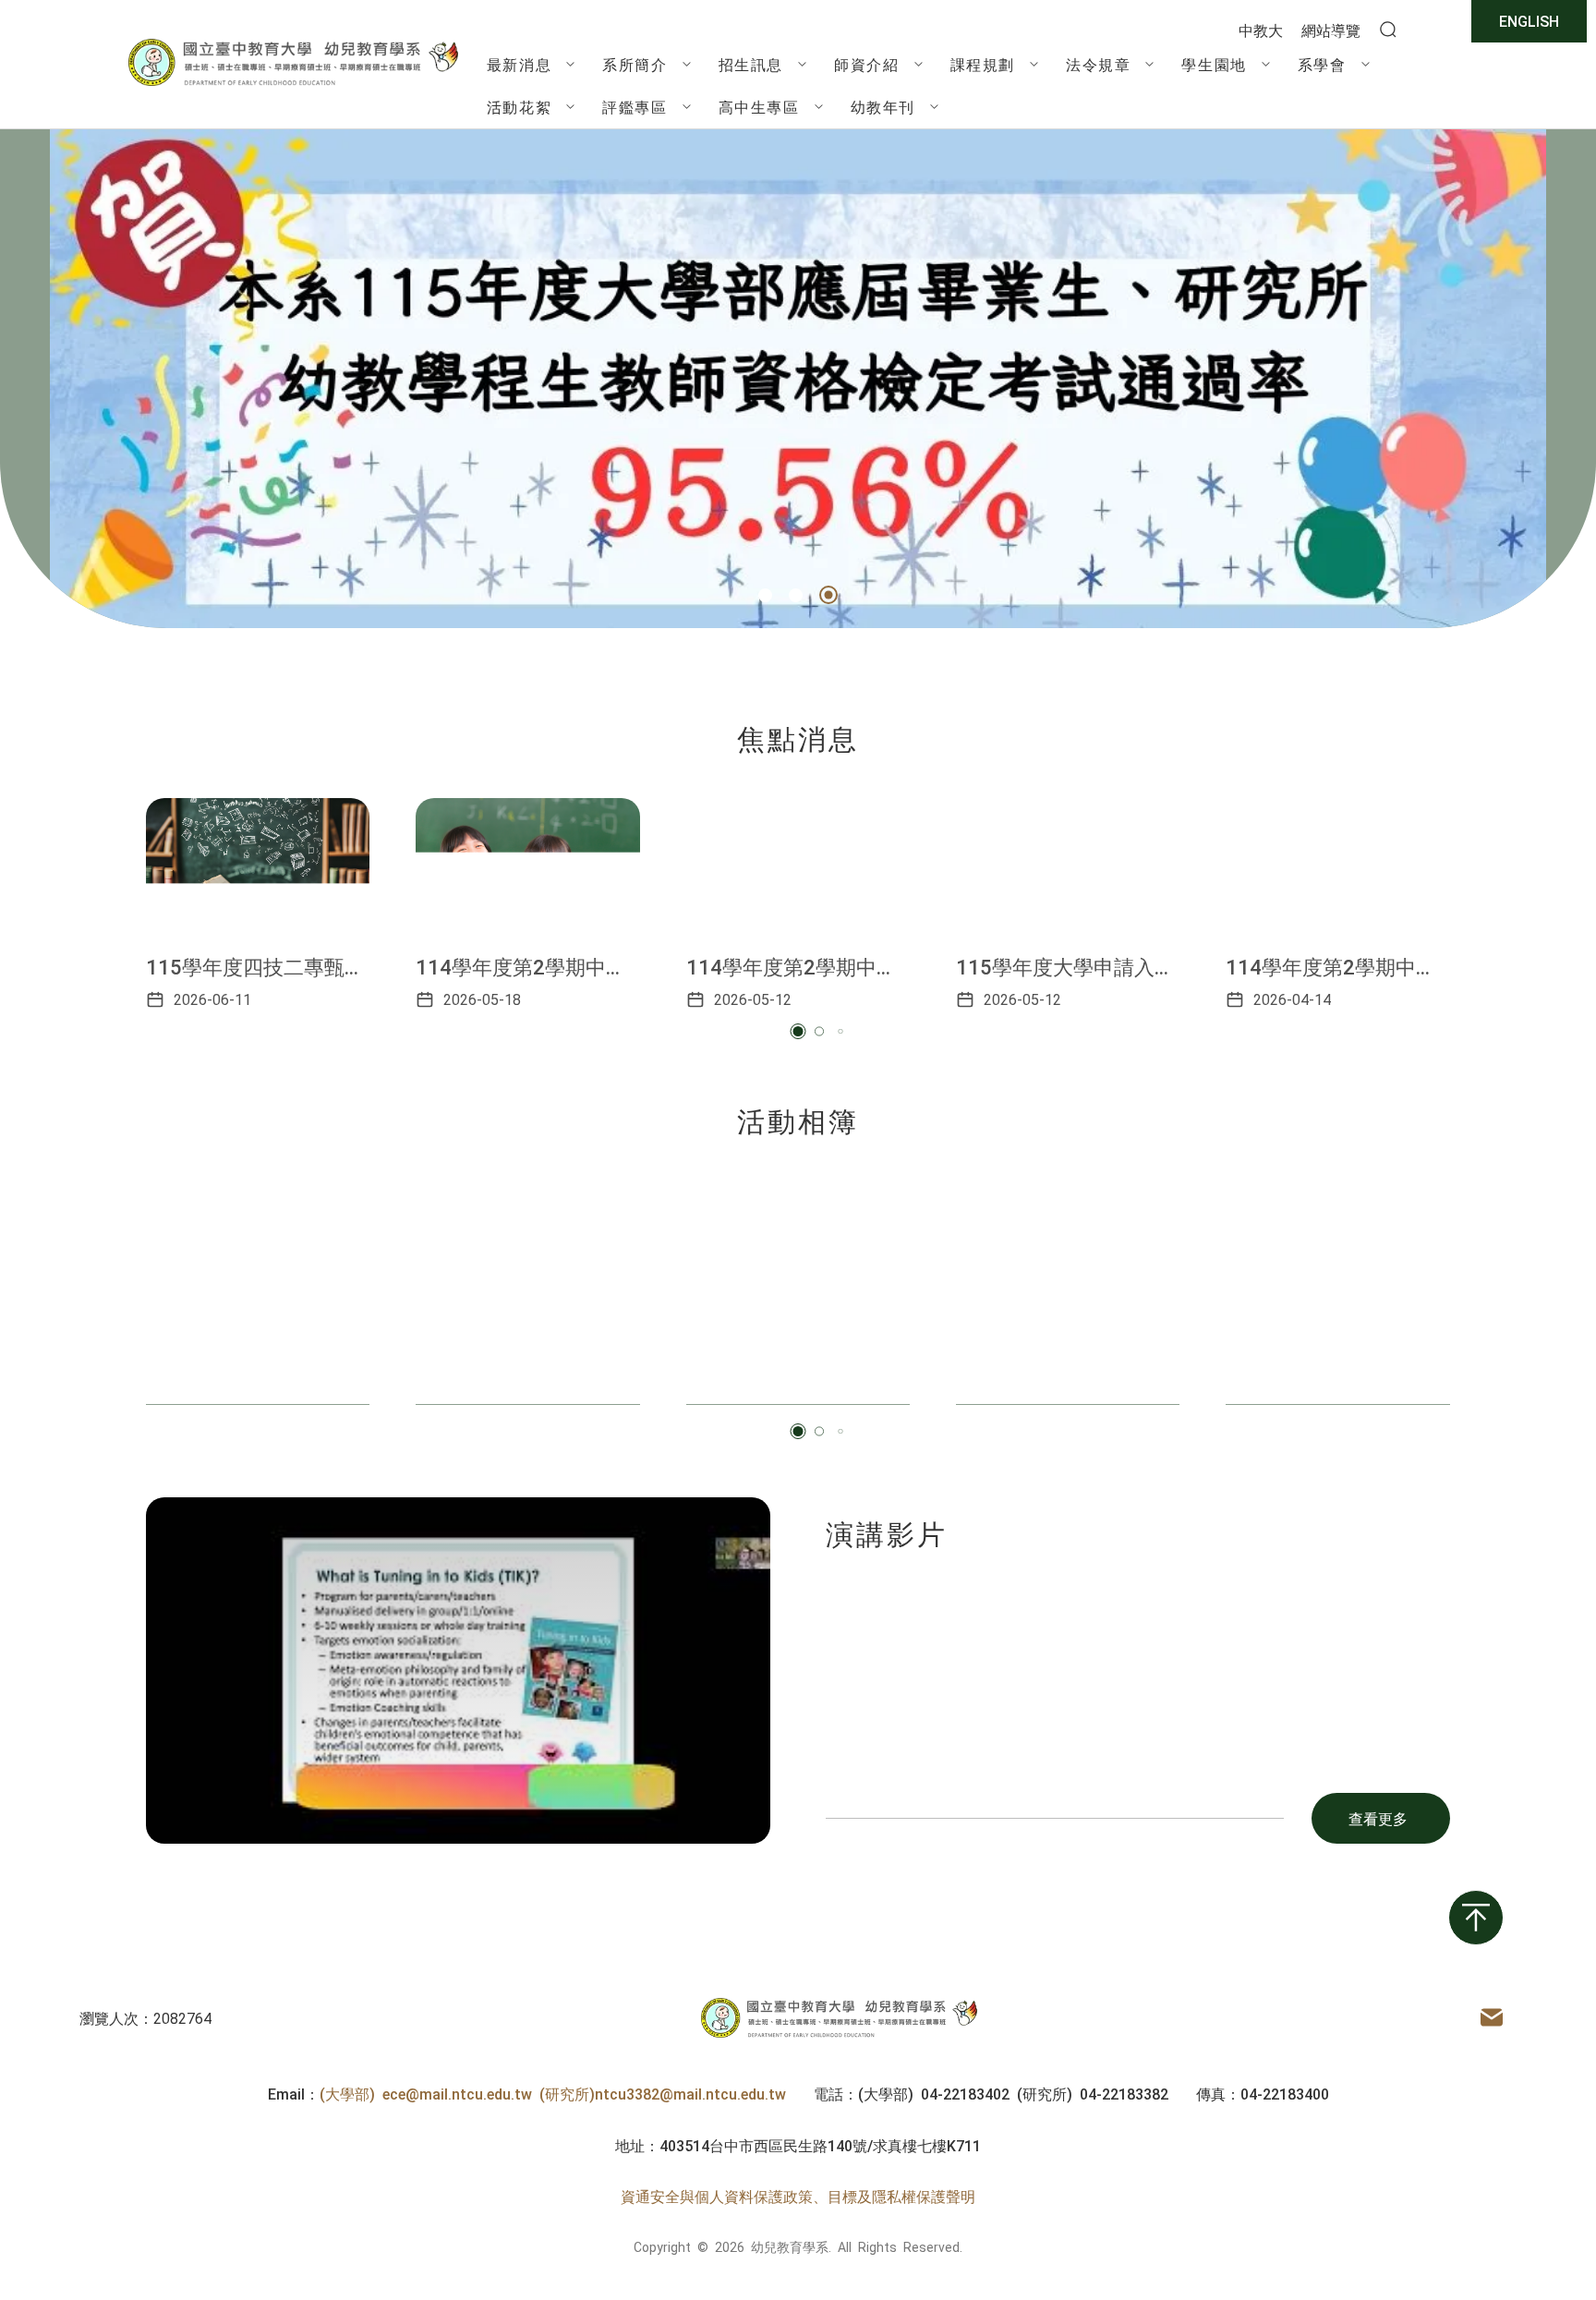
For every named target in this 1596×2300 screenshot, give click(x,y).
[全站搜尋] (1388, 30)
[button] (768, 595)
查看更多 (1378, 1818)
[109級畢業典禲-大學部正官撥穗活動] (1337, 1292)
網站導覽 (1331, 30)
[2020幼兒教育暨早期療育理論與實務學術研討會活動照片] (527, 1292)
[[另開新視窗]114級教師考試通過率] (798, 379)
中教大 (1261, 30)
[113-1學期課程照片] (798, 1292)
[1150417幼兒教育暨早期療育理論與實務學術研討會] (258, 1292)
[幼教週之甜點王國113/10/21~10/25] (1068, 1292)
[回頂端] (1476, 1918)
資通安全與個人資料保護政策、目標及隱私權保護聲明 (798, 2196)
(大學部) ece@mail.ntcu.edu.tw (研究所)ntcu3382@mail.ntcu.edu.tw (553, 2093)
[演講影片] (458, 1671)
